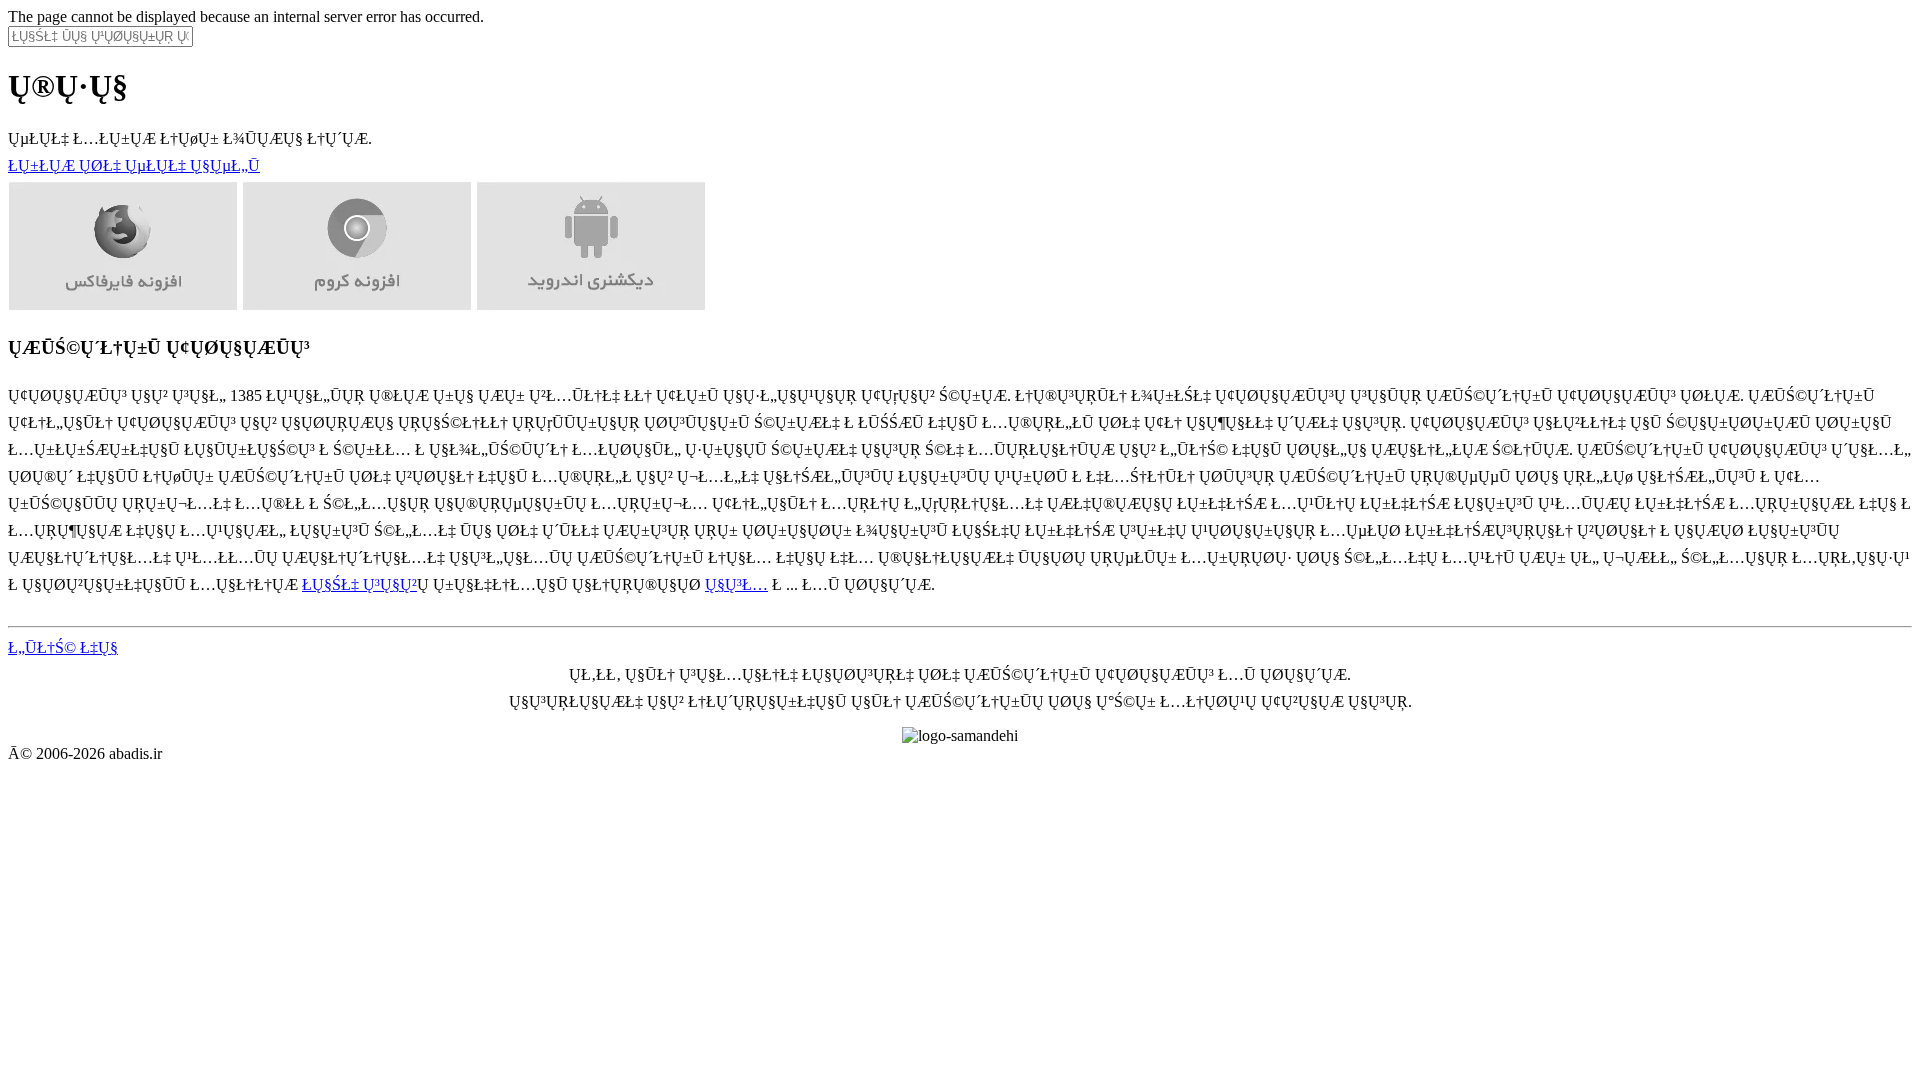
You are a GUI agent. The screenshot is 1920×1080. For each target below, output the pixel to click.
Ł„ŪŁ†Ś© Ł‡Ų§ (63, 647)
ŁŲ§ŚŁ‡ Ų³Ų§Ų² (359, 584)
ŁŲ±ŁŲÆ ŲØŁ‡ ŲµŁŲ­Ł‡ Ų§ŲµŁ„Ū (134, 165)
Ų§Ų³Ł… (736, 584)
